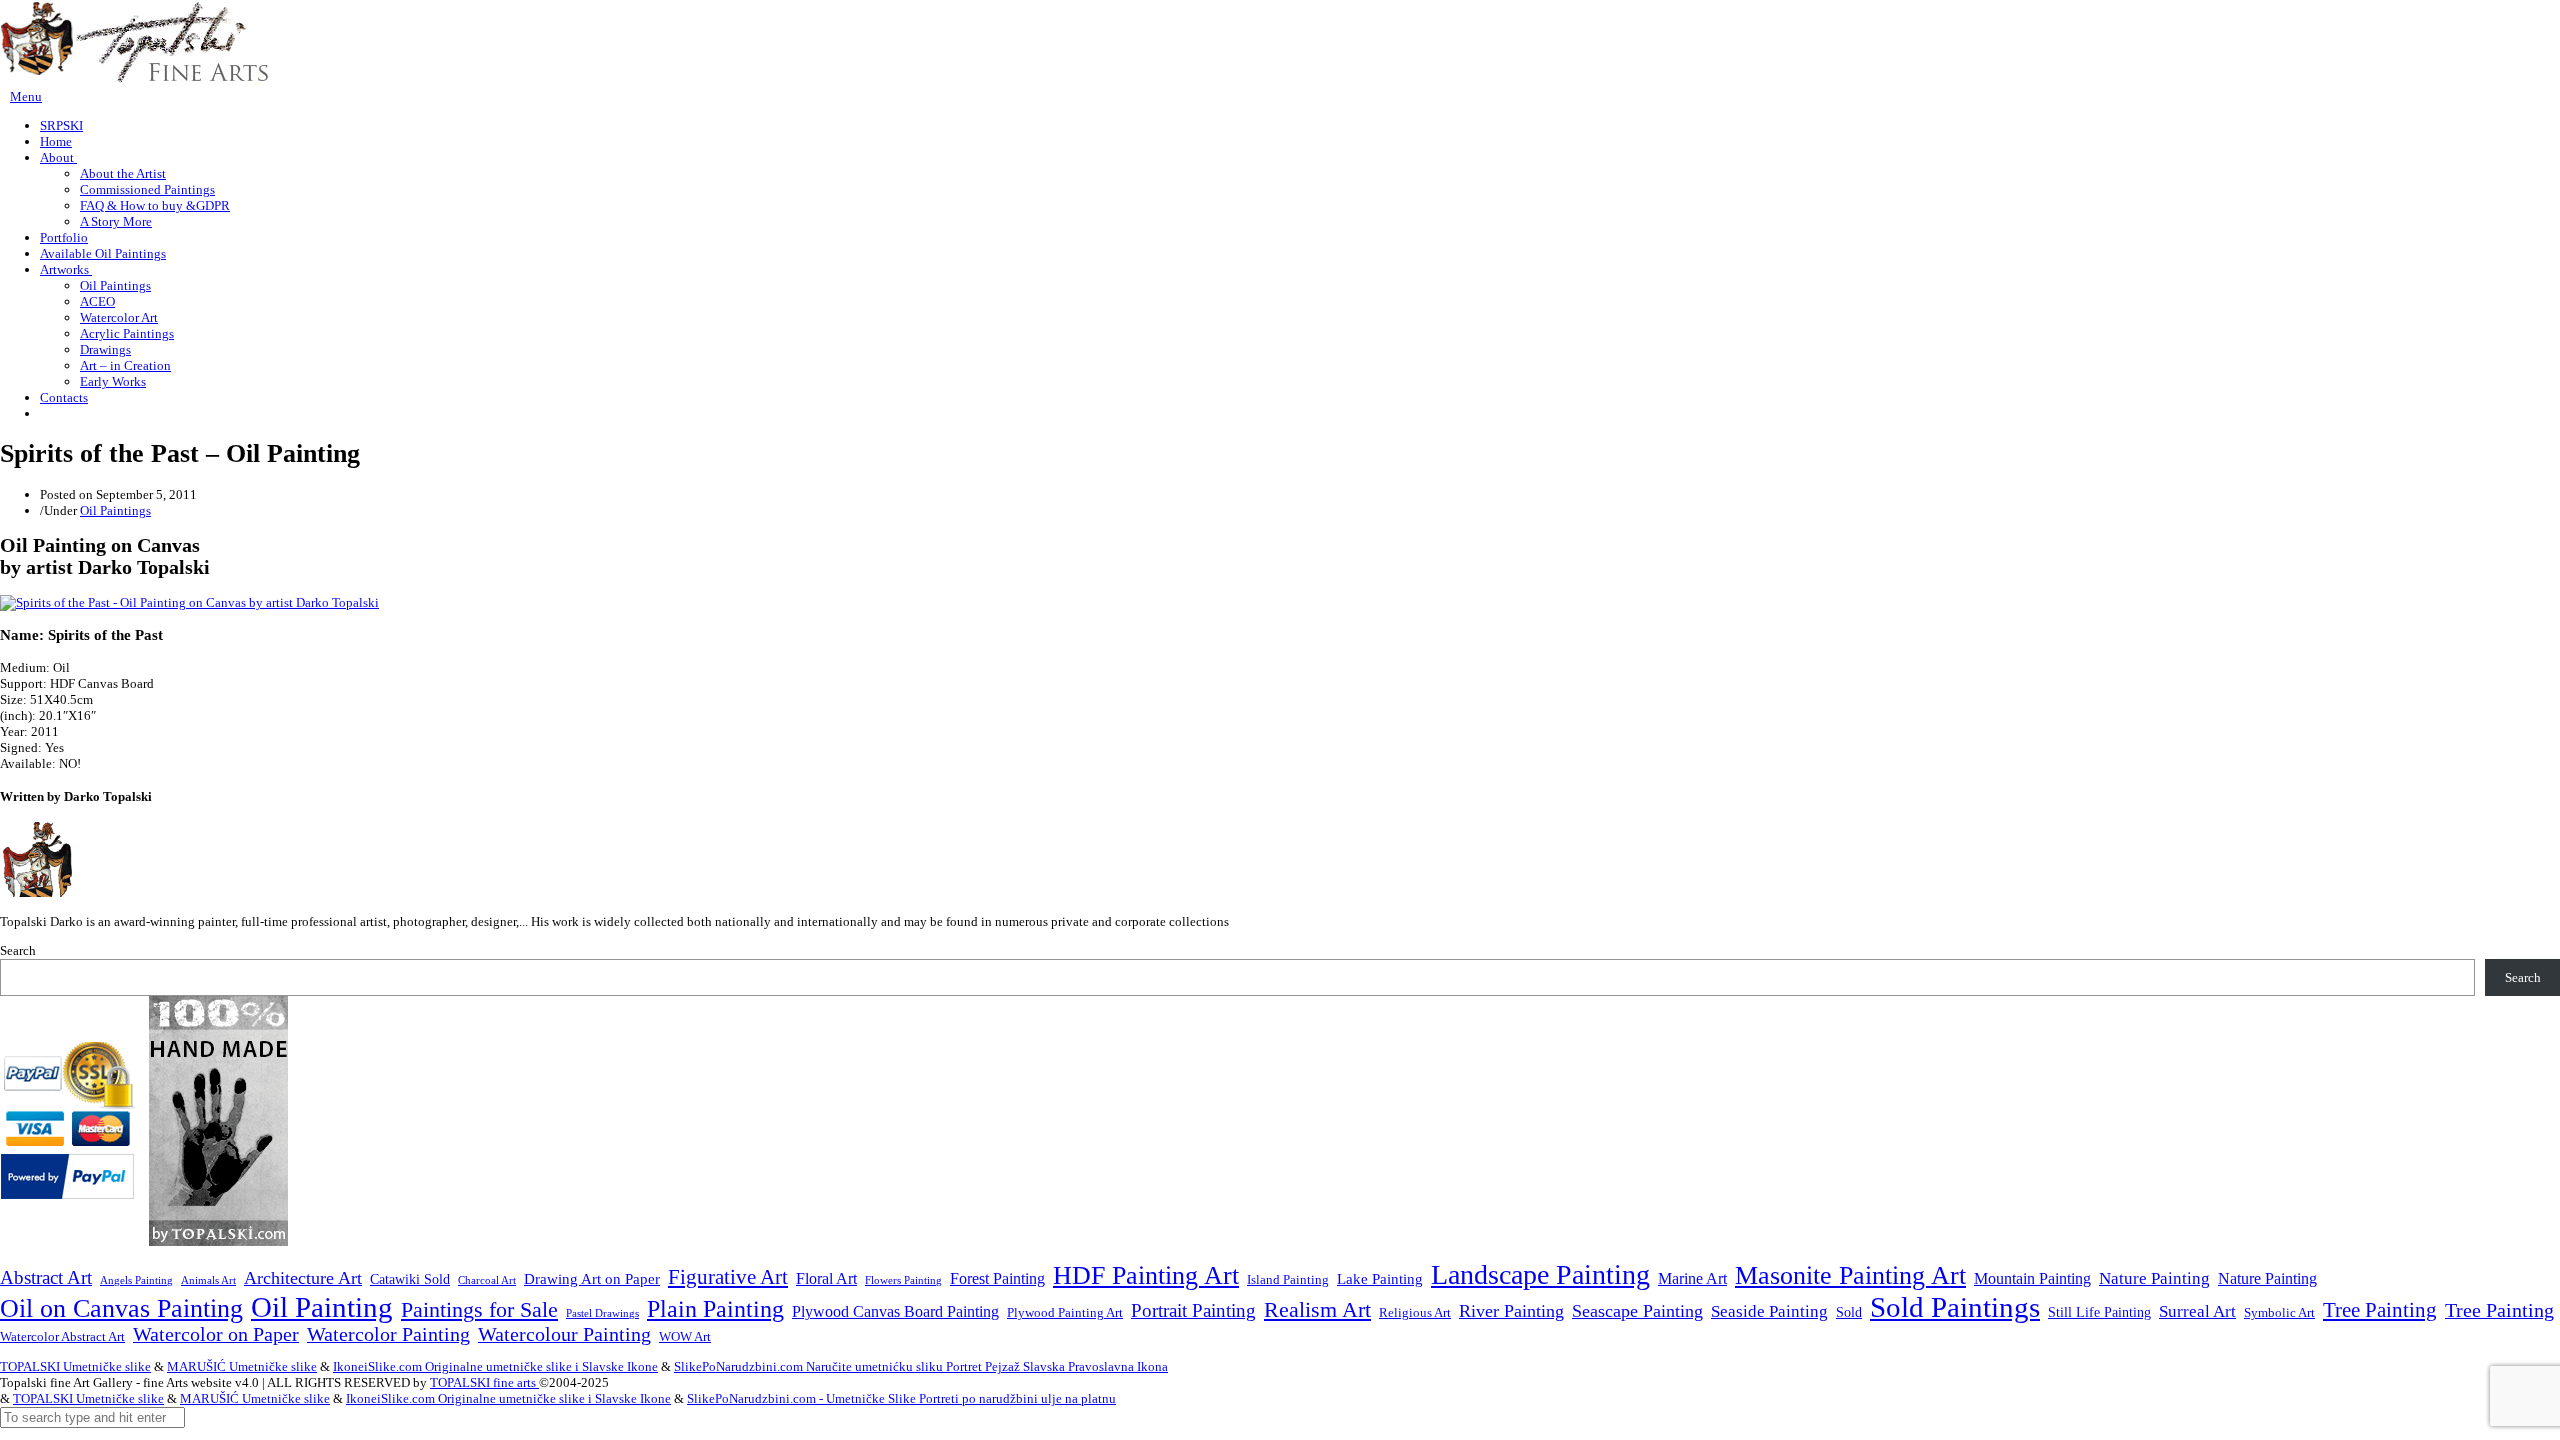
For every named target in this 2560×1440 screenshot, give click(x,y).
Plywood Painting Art (1065, 1312)
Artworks (66, 269)
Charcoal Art (487, 1280)
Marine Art (1692, 1278)
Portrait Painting (1193, 1310)
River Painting (1511, 1311)
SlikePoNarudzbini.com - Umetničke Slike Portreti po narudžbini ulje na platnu (901, 1398)
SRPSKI (61, 125)
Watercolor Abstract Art (62, 1337)
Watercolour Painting (564, 1334)
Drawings (105, 349)
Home (56, 141)
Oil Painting (322, 1307)
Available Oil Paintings (103, 253)
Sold (1849, 1312)
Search (18, 950)
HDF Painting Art (1146, 1275)
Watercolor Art (119, 317)
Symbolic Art (2279, 1313)
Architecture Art (303, 1278)
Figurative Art (728, 1277)
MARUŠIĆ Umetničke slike (242, 1366)
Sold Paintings (1955, 1307)
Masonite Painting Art (1850, 1275)
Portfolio (64, 237)
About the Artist (123, 173)
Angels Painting (136, 1280)
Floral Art (826, 1278)
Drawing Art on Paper (592, 1278)
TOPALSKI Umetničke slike (75, 1366)
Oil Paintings (115, 285)
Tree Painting (2380, 1310)
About (58, 157)
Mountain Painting (2032, 1278)
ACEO (97, 301)
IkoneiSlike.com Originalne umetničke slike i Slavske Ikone (495, 1366)
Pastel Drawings (602, 1313)
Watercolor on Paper (216, 1334)
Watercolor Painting (388, 1334)
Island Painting (1288, 1280)
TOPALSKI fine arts (484, 1382)
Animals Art (208, 1280)
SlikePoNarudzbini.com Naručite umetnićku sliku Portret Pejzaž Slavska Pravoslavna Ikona (921, 1366)
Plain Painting (715, 1309)
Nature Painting (2154, 1278)
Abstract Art (46, 1277)
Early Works (113, 381)
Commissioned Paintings (147, 189)
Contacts (64, 397)
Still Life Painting (2099, 1312)
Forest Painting (997, 1278)
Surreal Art (2197, 1311)
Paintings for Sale (479, 1310)
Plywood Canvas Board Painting (895, 1311)
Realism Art (1317, 1309)
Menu (26, 96)
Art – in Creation (125, 365)
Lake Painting (1380, 1279)
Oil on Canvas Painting (121, 1308)
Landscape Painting (1540, 1274)
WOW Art (685, 1337)
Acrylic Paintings (127, 333)
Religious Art (1415, 1312)
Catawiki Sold (410, 1279)
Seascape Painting (1637, 1311)
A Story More (116, 221)
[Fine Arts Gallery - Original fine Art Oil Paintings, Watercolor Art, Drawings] (135, 80)
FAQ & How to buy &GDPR (155, 205)
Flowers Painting (903, 1280)
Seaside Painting (1769, 1311)
